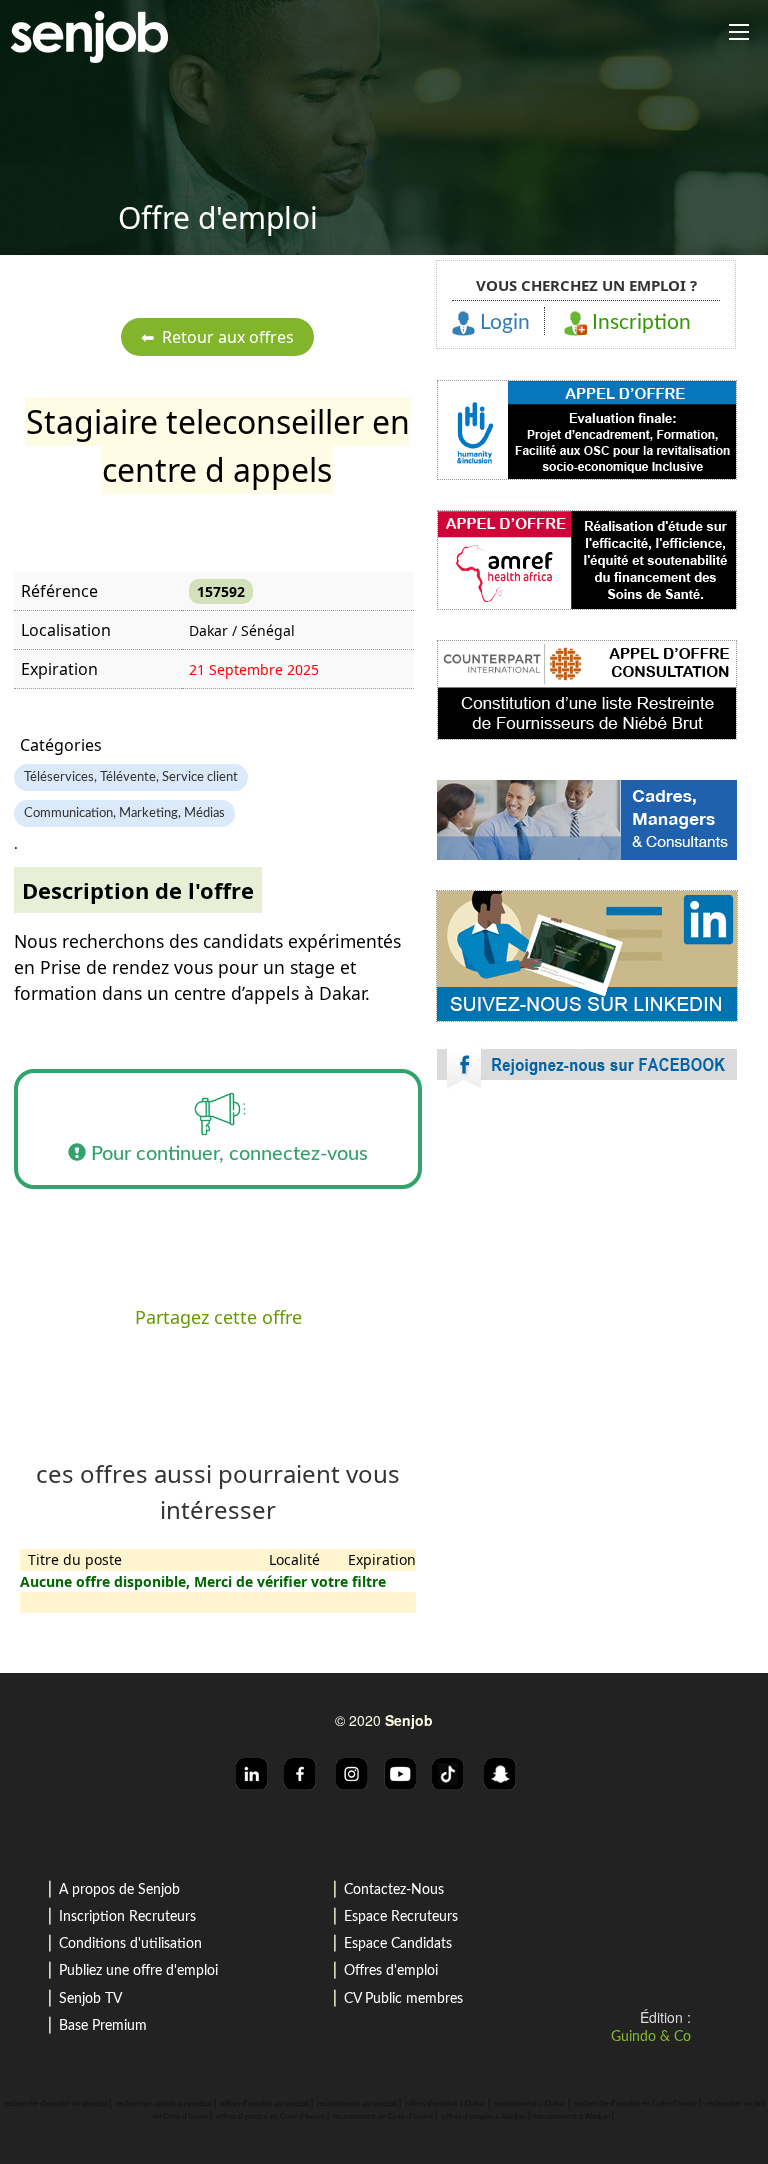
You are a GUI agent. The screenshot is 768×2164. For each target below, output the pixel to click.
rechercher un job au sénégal (163, 2104)
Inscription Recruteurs (127, 1917)
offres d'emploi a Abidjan (483, 2117)
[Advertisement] (587, 1280)
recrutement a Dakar (530, 2104)
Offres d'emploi (391, 1971)
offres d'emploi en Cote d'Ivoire (270, 2117)
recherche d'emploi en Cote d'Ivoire (635, 2104)
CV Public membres (403, 1999)
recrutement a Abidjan (572, 2117)
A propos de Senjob (119, 1890)
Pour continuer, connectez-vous (227, 1154)
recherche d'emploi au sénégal (55, 2104)
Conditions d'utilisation (130, 1944)
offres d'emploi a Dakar (445, 2104)
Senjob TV (90, 1999)
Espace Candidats (398, 1944)
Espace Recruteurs (401, 1917)
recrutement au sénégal (357, 2104)
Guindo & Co (651, 2037)
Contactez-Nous (394, 1890)
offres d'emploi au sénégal (264, 2104)
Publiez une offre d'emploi (138, 1971)
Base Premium (103, 2026)
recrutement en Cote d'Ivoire (383, 2117)
